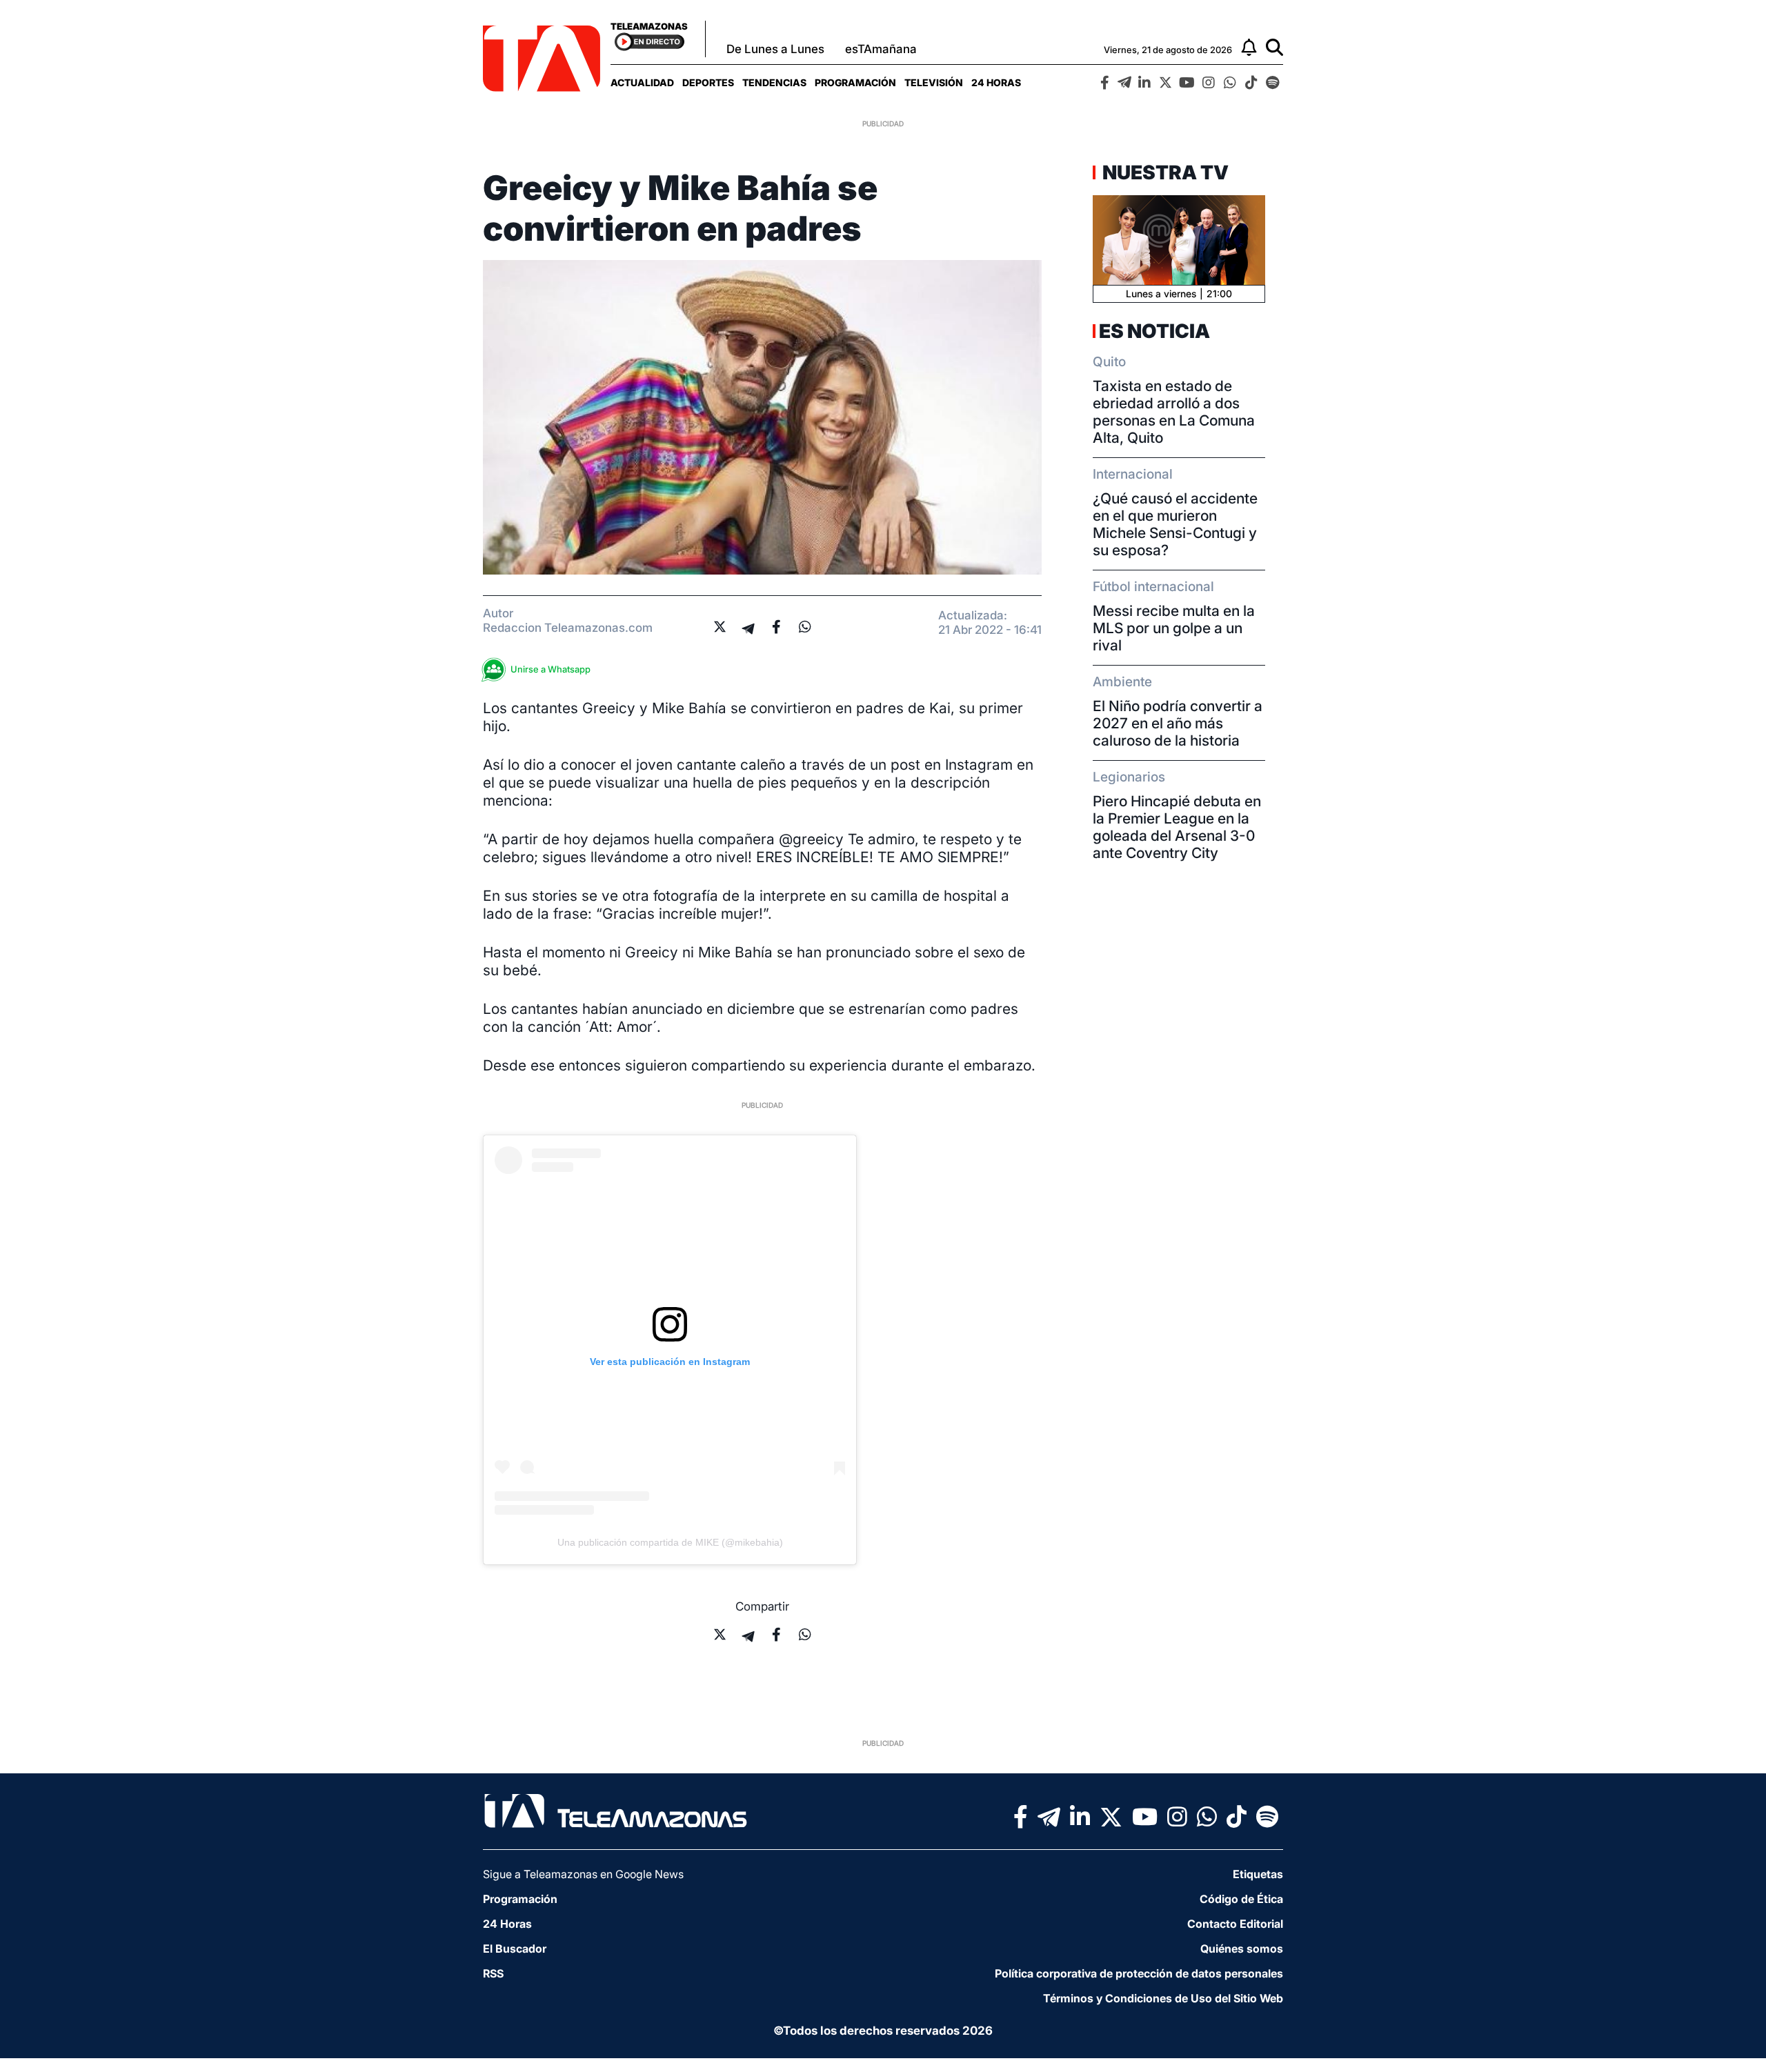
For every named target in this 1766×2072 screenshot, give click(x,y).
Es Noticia (1154, 331)
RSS (493, 1973)
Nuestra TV (1164, 172)
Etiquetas (1258, 1874)
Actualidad (642, 82)
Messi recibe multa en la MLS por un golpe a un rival (1174, 628)
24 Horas (996, 82)
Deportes (708, 82)
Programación (855, 82)
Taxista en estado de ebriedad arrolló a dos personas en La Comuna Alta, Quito (1174, 412)
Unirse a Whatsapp (550, 669)
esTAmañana (881, 49)
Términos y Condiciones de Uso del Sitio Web (1163, 1998)
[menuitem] (642, 82)
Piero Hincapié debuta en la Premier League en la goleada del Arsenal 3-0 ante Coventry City (1177, 827)
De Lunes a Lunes (775, 49)
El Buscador (515, 1949)
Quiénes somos (1242, 1949)
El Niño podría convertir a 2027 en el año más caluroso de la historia (1178, 723)
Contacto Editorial (1235, 1924)
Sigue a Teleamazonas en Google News (583, 1874)
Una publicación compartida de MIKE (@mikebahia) (670, 1542)
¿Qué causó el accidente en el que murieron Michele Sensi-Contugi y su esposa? (1175, 524)
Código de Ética (1241, 1899)
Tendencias (774, 82)
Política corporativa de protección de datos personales (1139, 1973)
